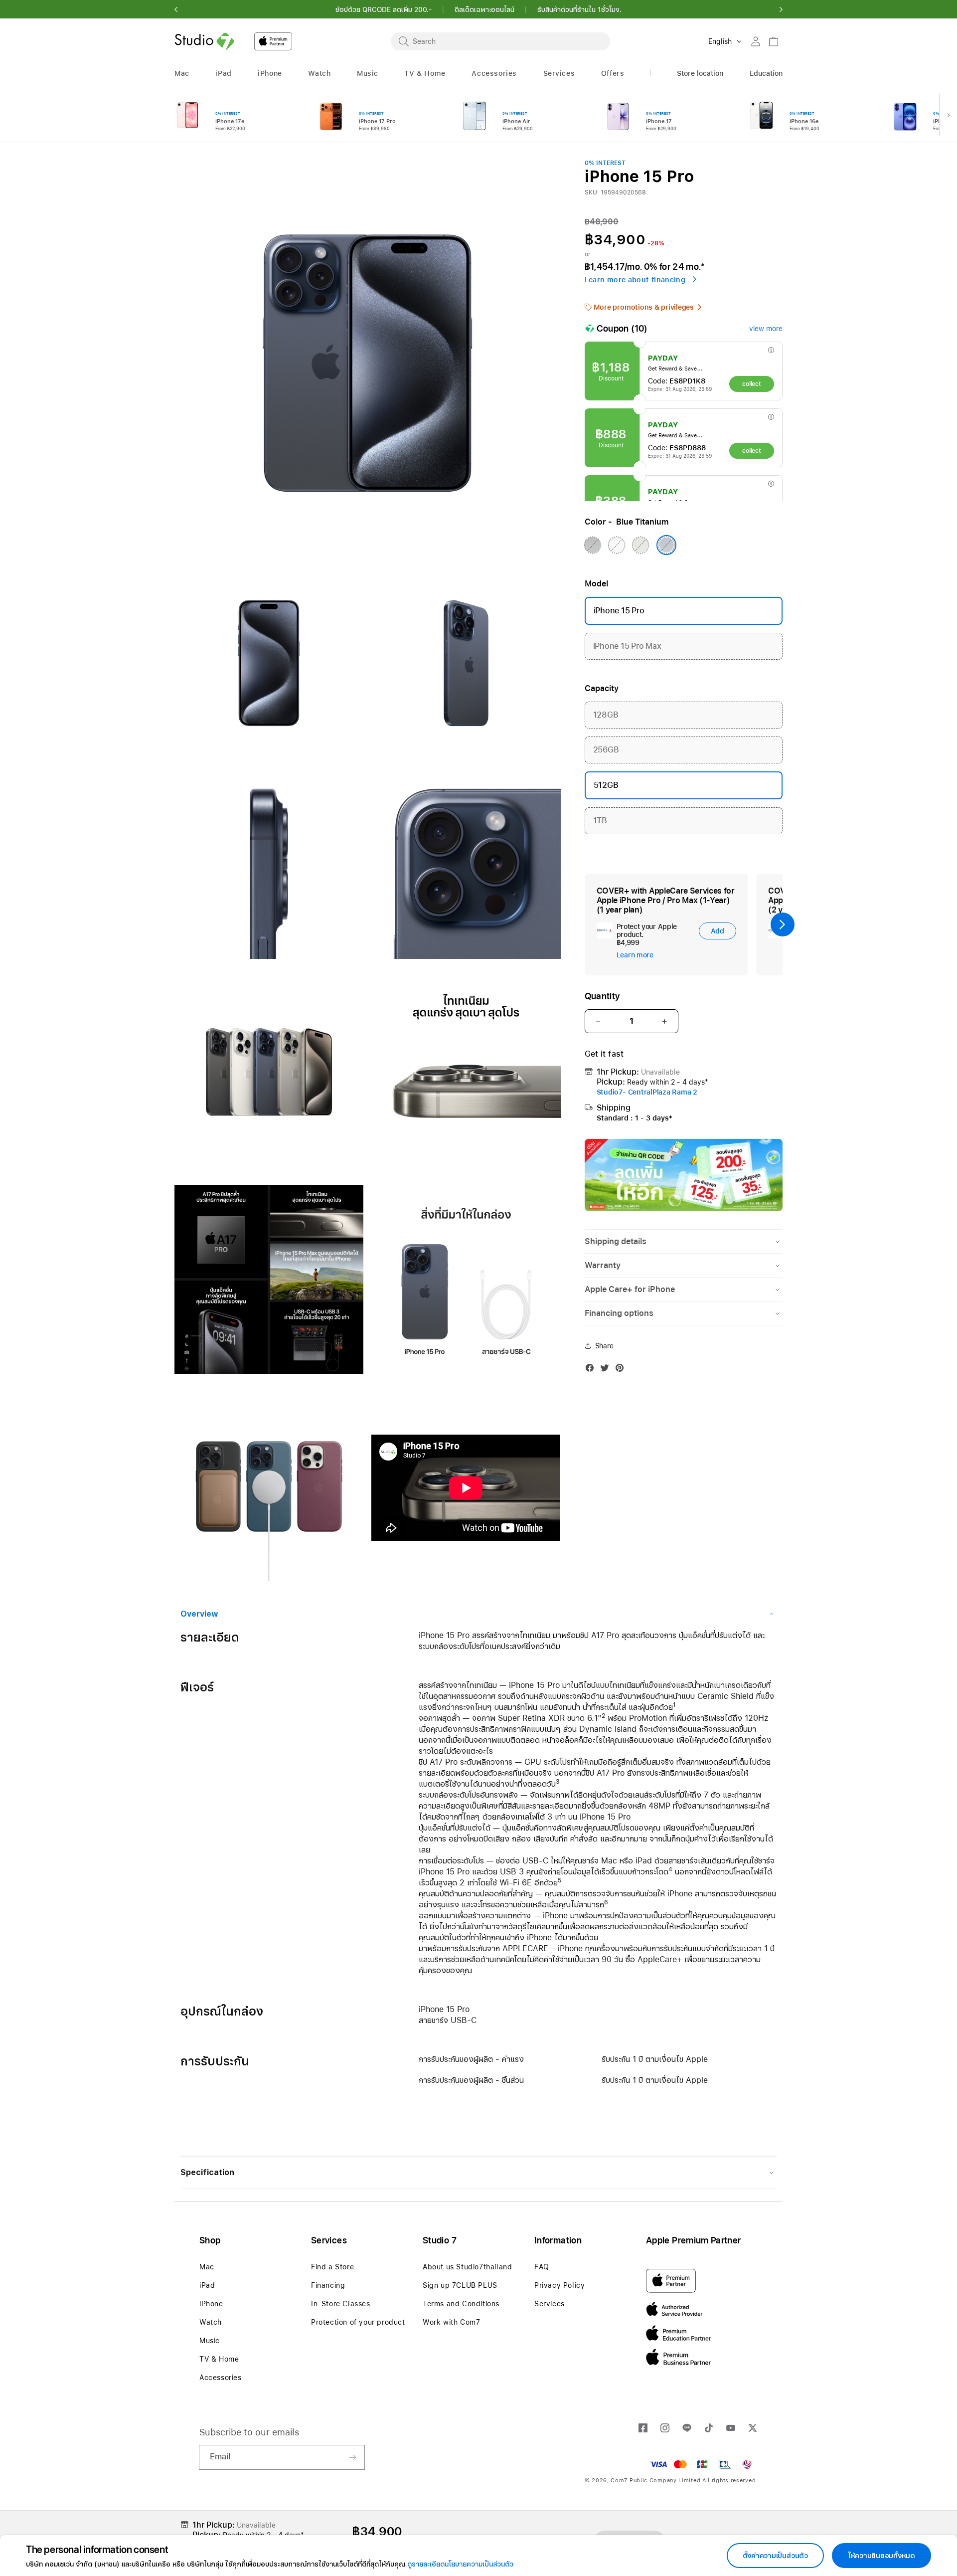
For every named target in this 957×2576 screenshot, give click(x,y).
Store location (700, 73)
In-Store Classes (341, 2304)
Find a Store (332, 2267)
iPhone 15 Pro (619, 611)
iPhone (211, 2304)
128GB (686, 711)
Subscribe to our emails (249, 2432)
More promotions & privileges (644, 307)
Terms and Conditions (461, 2304)
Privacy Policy (559, 2285)
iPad (207, 2285)
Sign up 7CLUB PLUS (460, 2285)
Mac (207, 2267)
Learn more (635, 955)
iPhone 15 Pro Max (686, 642)
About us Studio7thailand (467, 2267)
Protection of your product (358, 2322)
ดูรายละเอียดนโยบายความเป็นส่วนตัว (460, 2564)
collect (751, 384)
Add (718, 931)
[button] (176, 9)
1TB (686, 816)
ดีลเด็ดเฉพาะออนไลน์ (484, 9)
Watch (211, 2322)
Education (766, 73)
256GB (686, 745)
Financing (328, 2285)
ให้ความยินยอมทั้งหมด (881, 2556)
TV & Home (219, 2359)
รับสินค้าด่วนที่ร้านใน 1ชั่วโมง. (579, 9)
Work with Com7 (451, 2322)
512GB (606, 785)
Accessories (221, 2378)
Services (550, 2304)
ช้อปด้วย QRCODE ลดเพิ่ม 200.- (384, 9)
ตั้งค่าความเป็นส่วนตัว (775, 2556)
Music (210, 2341)
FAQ (542, 2267)
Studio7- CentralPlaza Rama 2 (647, 1092)
